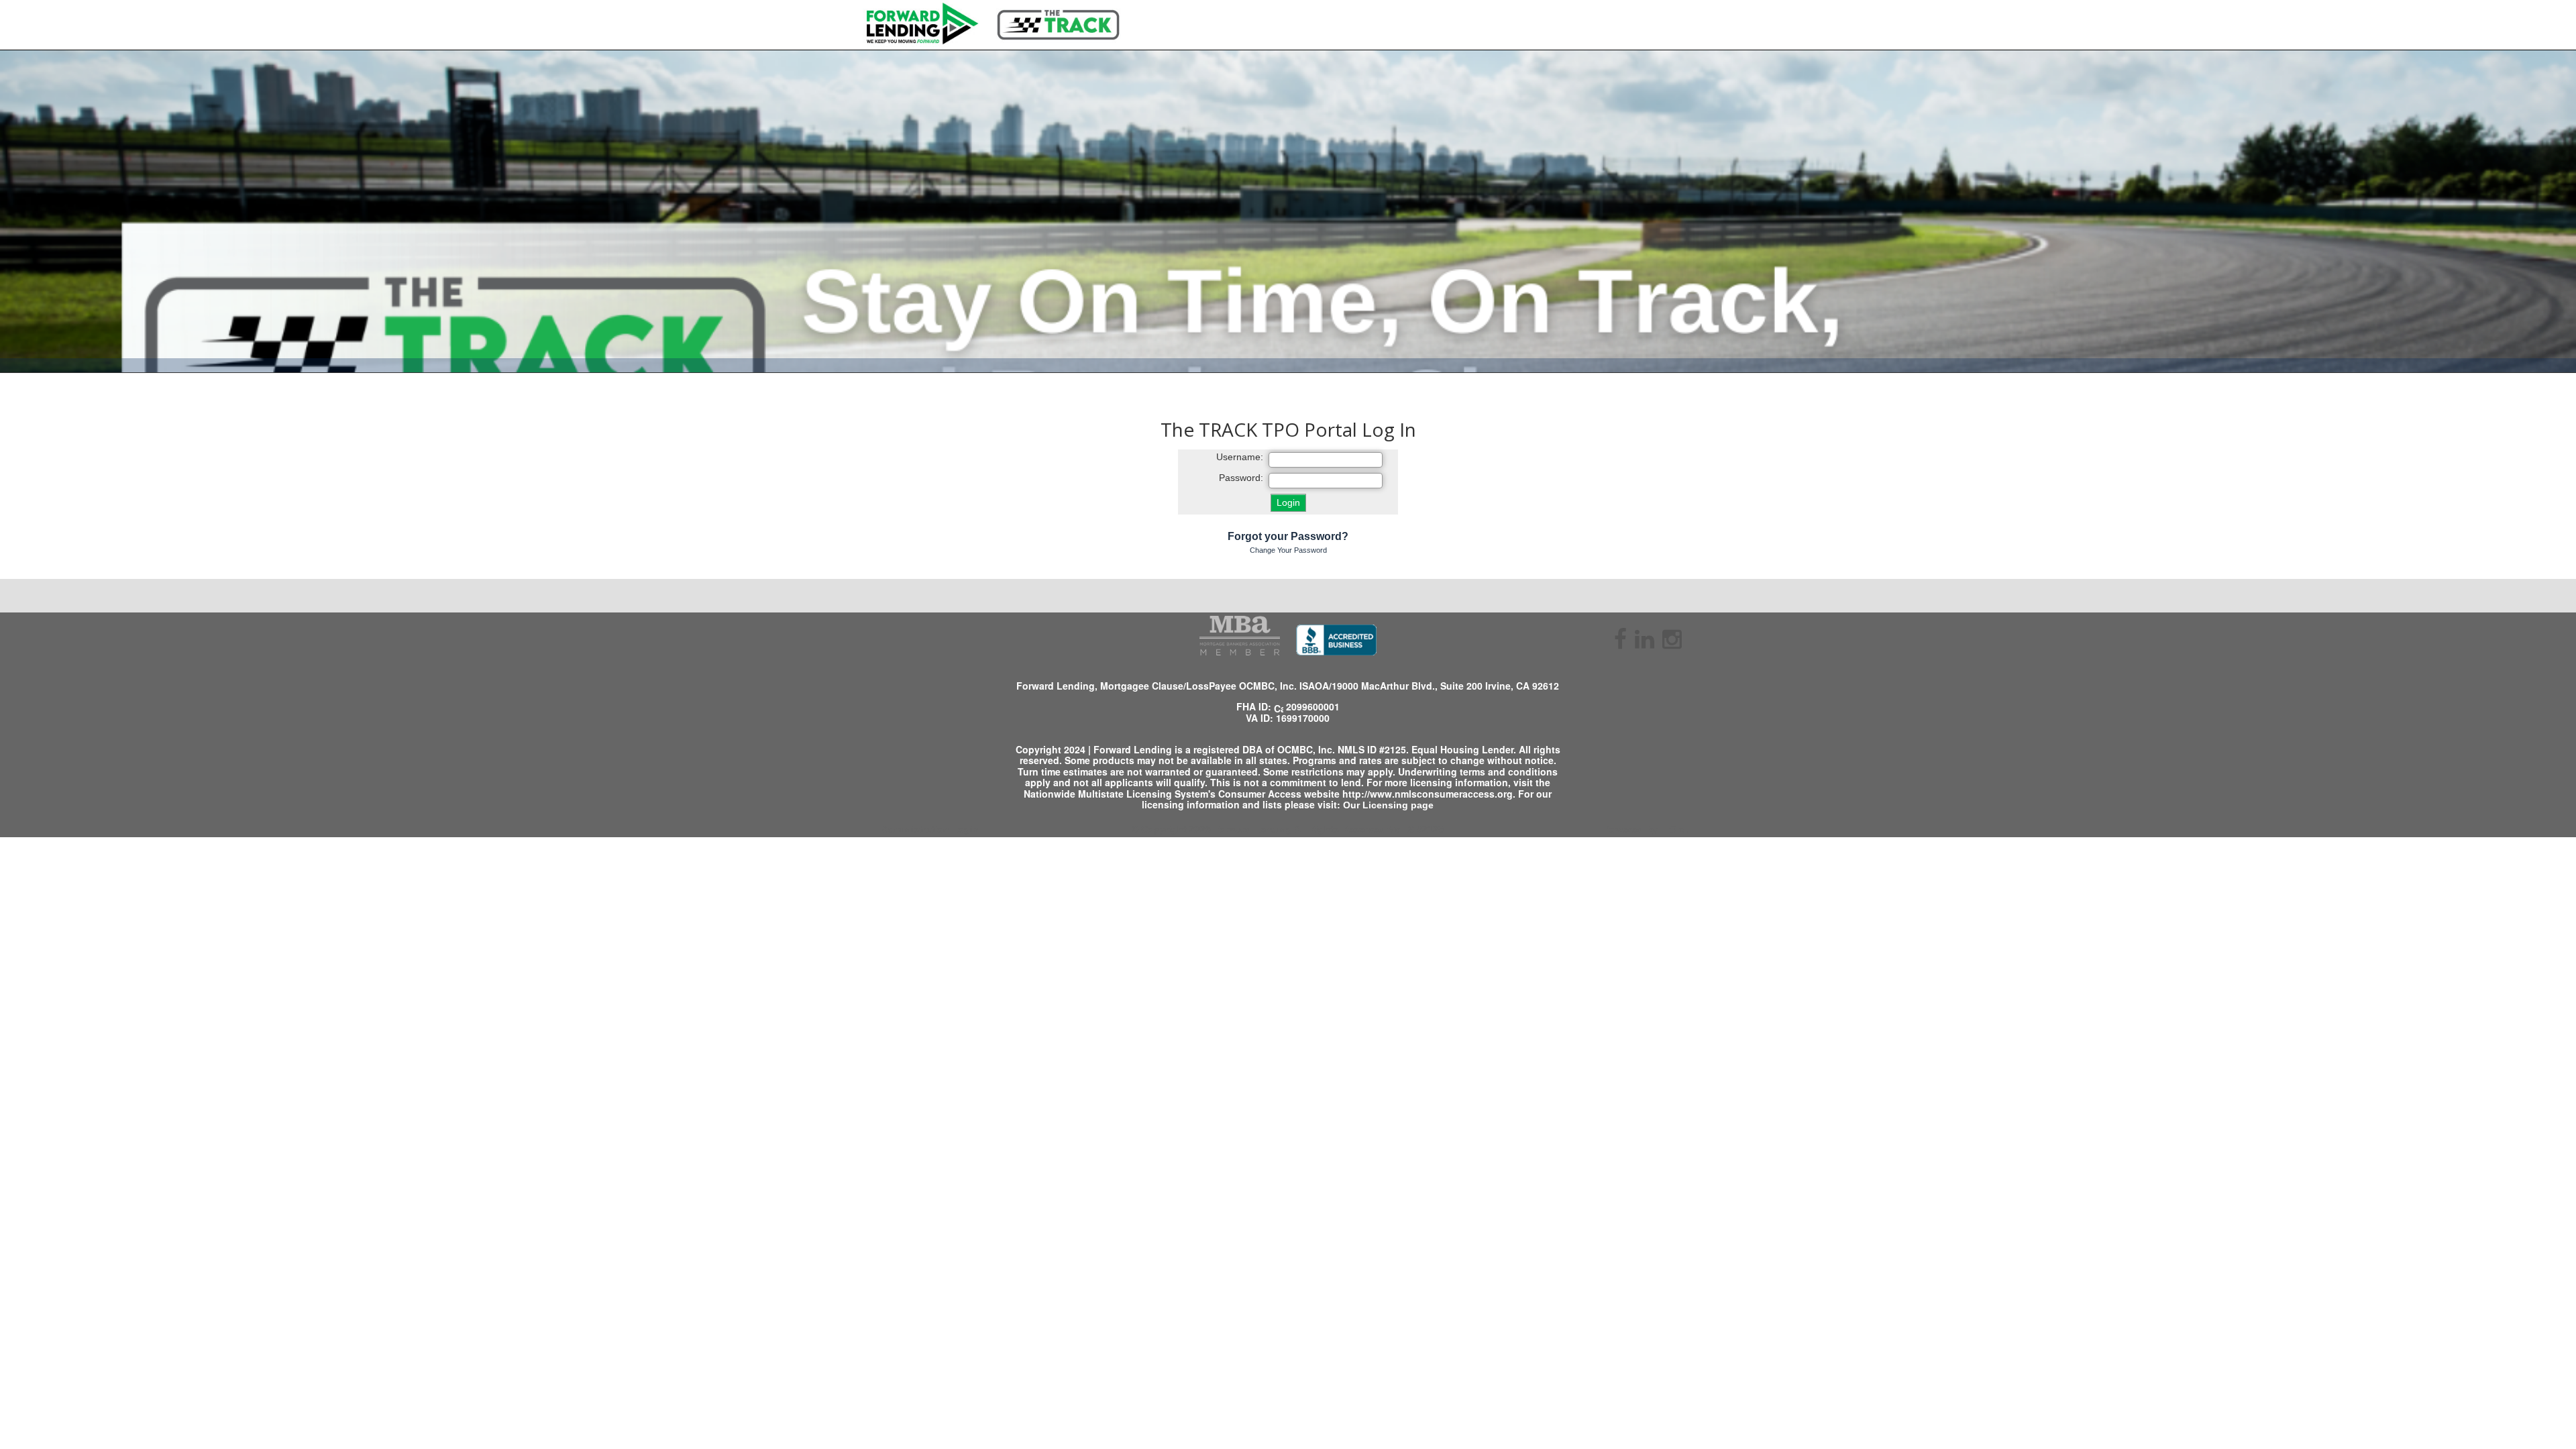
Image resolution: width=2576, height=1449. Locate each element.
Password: (1241, 478)
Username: (1240, 457)
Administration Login (930, 829)
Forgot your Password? (1288, 536)
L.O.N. (1674, 829)
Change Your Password (1288, 550)
